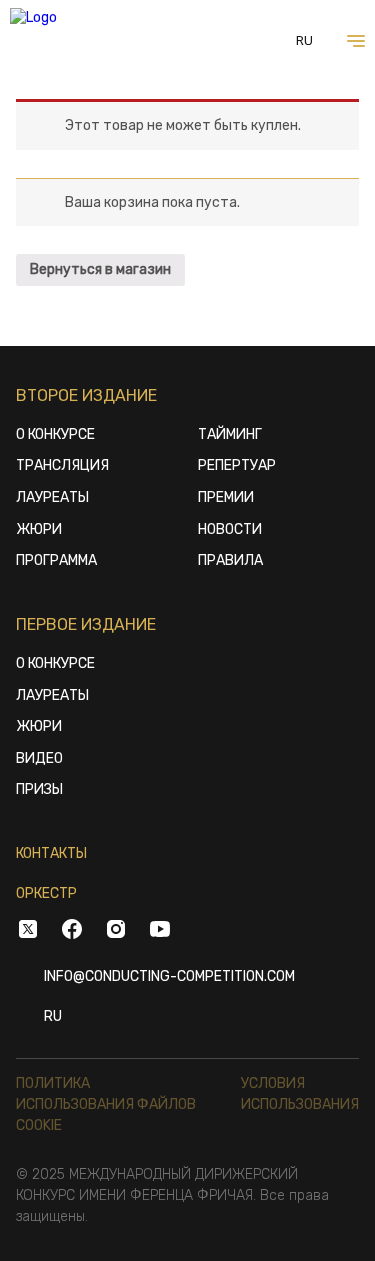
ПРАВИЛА (230, 560)
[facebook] (72, 932)
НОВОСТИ (230, 529)
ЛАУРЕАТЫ (52, 497)
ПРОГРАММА (56, 560)
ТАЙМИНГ (230, 434)
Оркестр (46, 893)
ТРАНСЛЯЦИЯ (62, 465)
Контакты (51, 853)
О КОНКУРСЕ (55, 434)
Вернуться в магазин (100, 269)
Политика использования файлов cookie (106, 1104)
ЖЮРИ (39, 529)
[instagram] (116, 932)
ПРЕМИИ (226, 497)
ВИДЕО (39, 758)
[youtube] (160, 932)
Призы (39, 789)
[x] (28, 932)
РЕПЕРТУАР (237, 465)
